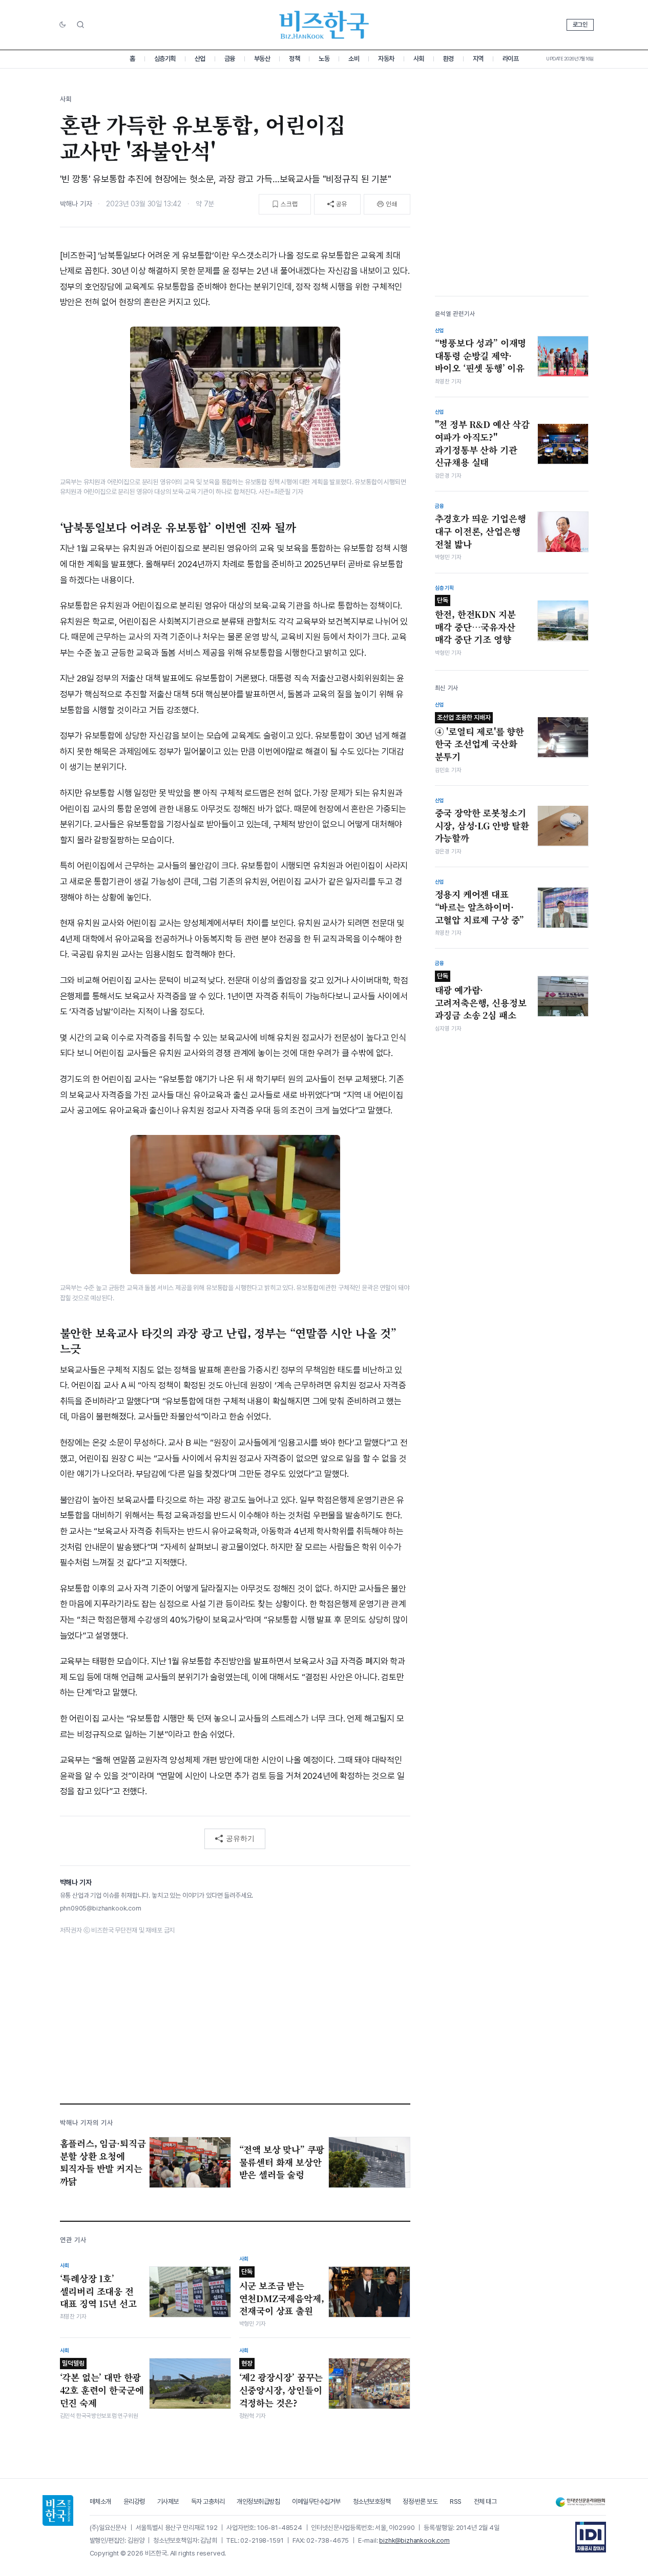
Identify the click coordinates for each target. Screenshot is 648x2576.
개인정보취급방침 (258, 2502)
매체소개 (100, 2502)
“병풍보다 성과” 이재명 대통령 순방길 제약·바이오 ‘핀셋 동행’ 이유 (481, 355)
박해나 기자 (76, 204)
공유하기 (240, 1838)
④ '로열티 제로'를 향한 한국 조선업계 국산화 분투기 (480, 738)
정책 (294, 59)
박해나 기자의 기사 (87, 2123)
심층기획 (165, 59)
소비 (354, 59)
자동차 (386, 59)
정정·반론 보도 (420, 2502)
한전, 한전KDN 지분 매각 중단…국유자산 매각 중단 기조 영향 (475, 621)
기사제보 (168, 2502)
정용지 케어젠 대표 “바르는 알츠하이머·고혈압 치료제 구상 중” (480, 907)
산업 (200, 59)
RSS (456, 2502)
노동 (324, 59)
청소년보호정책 (372, 2502)
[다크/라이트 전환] (62, 25)
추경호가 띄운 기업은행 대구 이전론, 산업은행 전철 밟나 (480, 531)
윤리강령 (134, 2502)
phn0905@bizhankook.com (101, 1908)
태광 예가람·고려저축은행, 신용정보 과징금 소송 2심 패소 (481, 996)
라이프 (511, 59)
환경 (448, 59)
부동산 (262, 59)
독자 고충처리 (208, 2502)
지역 (478, 59)
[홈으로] (58, 2510)
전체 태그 (485, 2502)
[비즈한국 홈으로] (324, 25)
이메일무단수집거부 (316, 2502)
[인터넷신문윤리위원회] (580, 2502)
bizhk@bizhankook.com (414, 2540)
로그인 (580, 25)
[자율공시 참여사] (591, 2537)
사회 (419, 59)
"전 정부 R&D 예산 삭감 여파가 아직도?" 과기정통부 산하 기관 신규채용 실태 (482, 443)
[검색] (80, 25)
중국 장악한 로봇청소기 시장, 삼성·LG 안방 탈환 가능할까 (482, 825)
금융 (230, 59)
